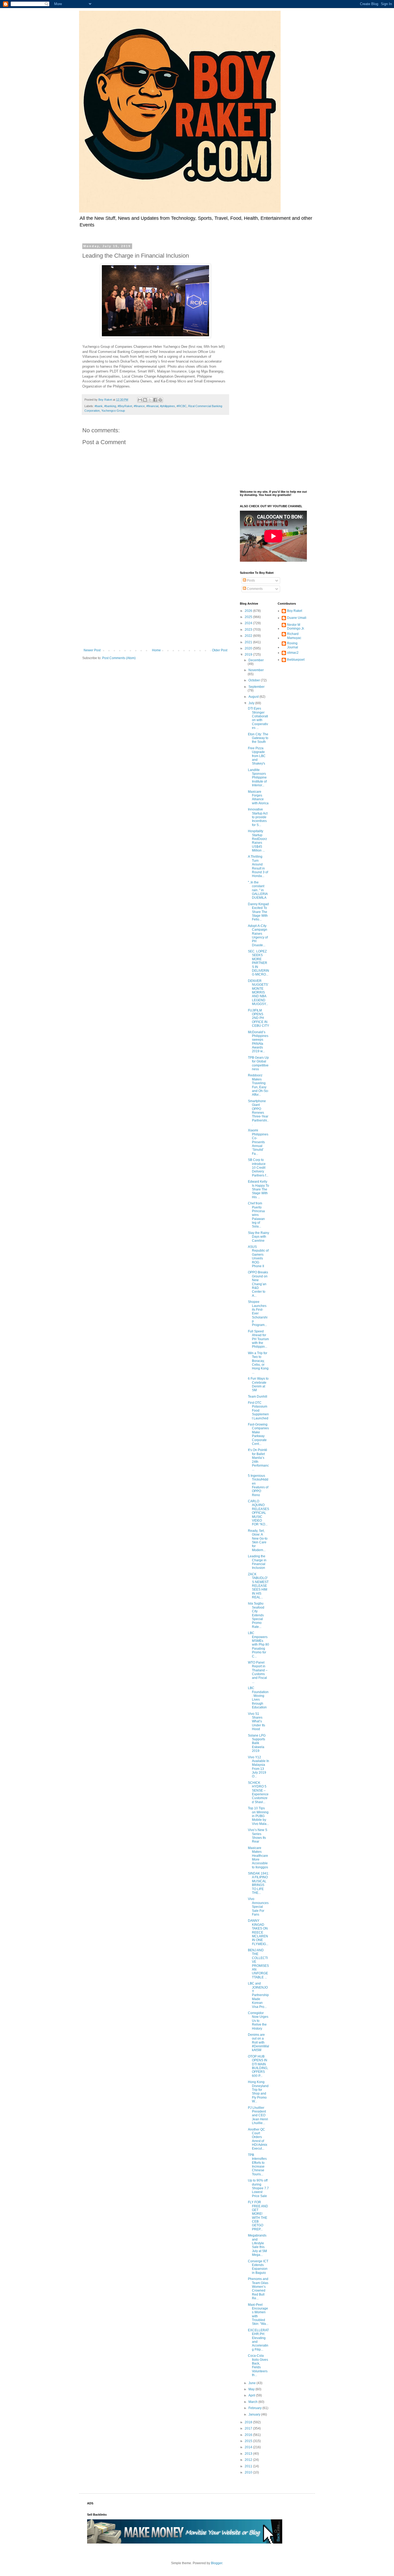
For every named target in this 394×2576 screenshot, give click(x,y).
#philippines (168, 406)
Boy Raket (295, 611)
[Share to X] (150, 400)
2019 (249, 655)
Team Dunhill (258, 1397)
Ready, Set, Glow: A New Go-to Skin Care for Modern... (258, 1540)
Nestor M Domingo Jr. (296, 627)
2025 (249, 617)
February (255, 2408)
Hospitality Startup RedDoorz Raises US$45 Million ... (257, 841)
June (252, 2383)
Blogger (217, 2563)
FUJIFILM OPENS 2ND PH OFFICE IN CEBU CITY (259, 1018)
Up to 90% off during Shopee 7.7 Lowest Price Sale (258, 2188)
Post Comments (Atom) (119, 658)
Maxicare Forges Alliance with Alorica (258, 797)
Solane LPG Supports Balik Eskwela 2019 (257, 1743)
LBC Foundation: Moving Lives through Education (258, 1698)
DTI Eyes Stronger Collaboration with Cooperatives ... (258, 718)
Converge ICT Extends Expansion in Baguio (258, 2267)
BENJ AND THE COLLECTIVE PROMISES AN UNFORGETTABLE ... (258, 1964)
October (255, 680)
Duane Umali (297, 618)
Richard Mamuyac (294, 636)
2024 (249, 623)
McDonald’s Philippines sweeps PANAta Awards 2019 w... (258, 1042)
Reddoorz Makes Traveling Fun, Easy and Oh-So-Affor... (258, 1085)
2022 (249, 636)
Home (156, 650)
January (255, 2414)
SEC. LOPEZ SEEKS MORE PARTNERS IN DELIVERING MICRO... (259, 963)
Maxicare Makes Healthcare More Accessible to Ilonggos (258, 1858)
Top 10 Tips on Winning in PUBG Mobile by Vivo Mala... (258, 1816)
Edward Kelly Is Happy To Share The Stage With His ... (259, 1189)
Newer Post (92, 650)
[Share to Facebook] (155, 400)
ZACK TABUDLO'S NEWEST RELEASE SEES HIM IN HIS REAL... (258, 1586)
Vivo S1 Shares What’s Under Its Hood (257, 1722)
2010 (249, 2472)
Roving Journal (293, 645)
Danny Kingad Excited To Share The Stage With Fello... (258, 912)
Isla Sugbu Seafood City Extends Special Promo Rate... (256, 1615)
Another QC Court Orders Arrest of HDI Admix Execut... (258, 2139)
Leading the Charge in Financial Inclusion (257, 1562)
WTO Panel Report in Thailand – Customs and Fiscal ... (258, 1672)
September (257, 687)
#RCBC (182, 406)
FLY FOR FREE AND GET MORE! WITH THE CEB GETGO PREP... (258, 2216)
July (252, 703)
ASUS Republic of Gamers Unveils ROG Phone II (258, 1256)
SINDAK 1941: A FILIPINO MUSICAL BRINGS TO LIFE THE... (259, 1883)
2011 (249, 2466)
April (252, 2395)
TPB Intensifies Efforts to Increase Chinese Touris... (257, 2165)
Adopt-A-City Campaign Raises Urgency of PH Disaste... (258, 936)
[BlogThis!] (145, 400)
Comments (254, 589)
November (256, 670)
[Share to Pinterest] (160, 400)
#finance (139, 406)
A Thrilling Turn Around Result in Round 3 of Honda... (258, 866)
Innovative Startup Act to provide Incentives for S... (258, 817)
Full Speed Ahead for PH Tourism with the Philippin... (258, 1339)
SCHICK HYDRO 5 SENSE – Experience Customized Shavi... (258, 1792)
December (256, 660)
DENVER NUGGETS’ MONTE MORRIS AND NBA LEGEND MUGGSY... (258, 992)
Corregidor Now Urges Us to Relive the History (258, 2021)
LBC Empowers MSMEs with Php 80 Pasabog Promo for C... (259, 1645)
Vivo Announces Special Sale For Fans (258, 1907)
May (252, 2389)
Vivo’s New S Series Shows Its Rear (258, 1836)
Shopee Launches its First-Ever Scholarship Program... (258, 1313)
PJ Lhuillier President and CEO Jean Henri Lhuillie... (258, 2115)
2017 (249, 2428)
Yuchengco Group (113, 411)
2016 (249, 2435)
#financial (152, 406)
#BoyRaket (125, 406)
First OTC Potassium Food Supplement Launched (258, 1411)
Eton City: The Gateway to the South (258, 738)
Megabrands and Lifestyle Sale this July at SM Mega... (257, 2245)
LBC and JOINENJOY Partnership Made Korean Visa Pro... (258, 1995)
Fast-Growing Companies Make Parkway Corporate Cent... (258, 1434)
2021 (249, 642)
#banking (110, 406)
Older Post (220, 650)
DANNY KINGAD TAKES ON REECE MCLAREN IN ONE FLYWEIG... (258, 1932)
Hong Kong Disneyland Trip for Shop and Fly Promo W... (258, 2092)
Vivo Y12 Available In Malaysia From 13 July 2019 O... (259, 1767)
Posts (250, 580)
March (253, 2402)
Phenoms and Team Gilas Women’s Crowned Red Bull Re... (258, 2289)
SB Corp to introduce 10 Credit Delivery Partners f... (258, 1168)
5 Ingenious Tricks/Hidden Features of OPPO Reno (258, 1485)
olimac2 (293, 653)
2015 (249, 2441)
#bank (99, 406)
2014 (249, 2447)
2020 (249, 648)
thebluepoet (296, 660)
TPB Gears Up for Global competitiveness (258, 1063)
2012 (249, 2460)
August (254, 697)
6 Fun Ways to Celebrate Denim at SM (258, 1384)
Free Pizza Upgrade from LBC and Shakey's (257, 756)
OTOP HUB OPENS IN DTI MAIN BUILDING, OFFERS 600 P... (258, 2066)
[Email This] (140, 400)
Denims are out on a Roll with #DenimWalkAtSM (259, 2042)
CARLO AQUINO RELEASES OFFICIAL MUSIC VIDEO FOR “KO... (259, 1513)
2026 (249, 611)
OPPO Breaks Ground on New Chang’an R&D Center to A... (258, 1284)
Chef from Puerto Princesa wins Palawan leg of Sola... (256, 1215)
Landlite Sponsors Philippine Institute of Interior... (257, 778)
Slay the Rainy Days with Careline (259, 1237)
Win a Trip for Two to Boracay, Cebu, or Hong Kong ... (258, 1363)
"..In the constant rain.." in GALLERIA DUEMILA (258, 890)
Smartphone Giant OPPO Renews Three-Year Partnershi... (258, 1113)
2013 (249, 2454)
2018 (249, 2422)
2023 (249, 630)
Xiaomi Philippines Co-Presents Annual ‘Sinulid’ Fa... (258, 1142)
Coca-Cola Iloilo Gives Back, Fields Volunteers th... (258, 2365)
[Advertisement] (155, 604)
